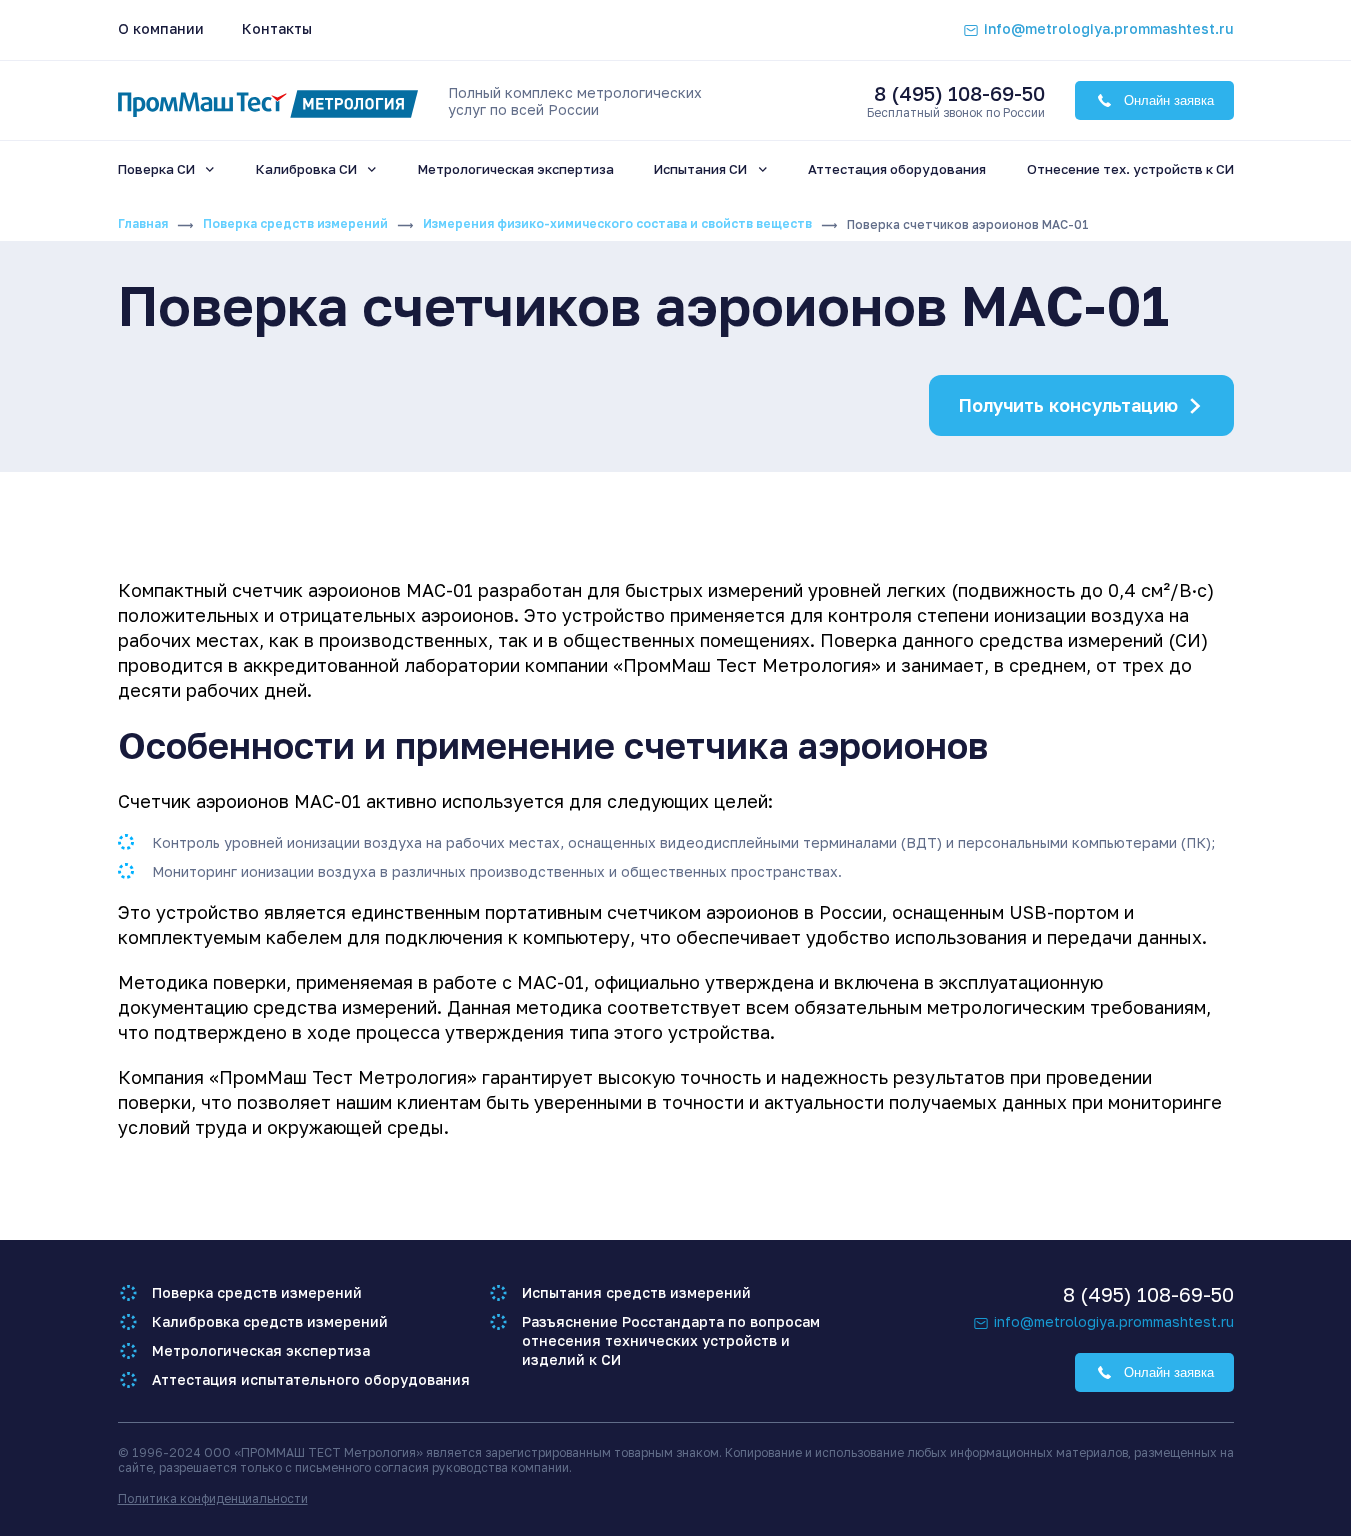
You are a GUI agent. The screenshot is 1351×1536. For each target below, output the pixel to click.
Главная (143, 223)
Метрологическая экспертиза (261, 1350)
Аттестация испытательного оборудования (311, 1379)
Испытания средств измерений (636, 1292)
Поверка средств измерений (295, 223)
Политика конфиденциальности (213, 1498)
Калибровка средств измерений (270, 1321)
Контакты (277, 28)
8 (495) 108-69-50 (959, 93)
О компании (161, 28)
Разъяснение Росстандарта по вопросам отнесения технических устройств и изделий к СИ (671, 1340)
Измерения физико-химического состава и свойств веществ (617, 223)
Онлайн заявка (1169, 100)
